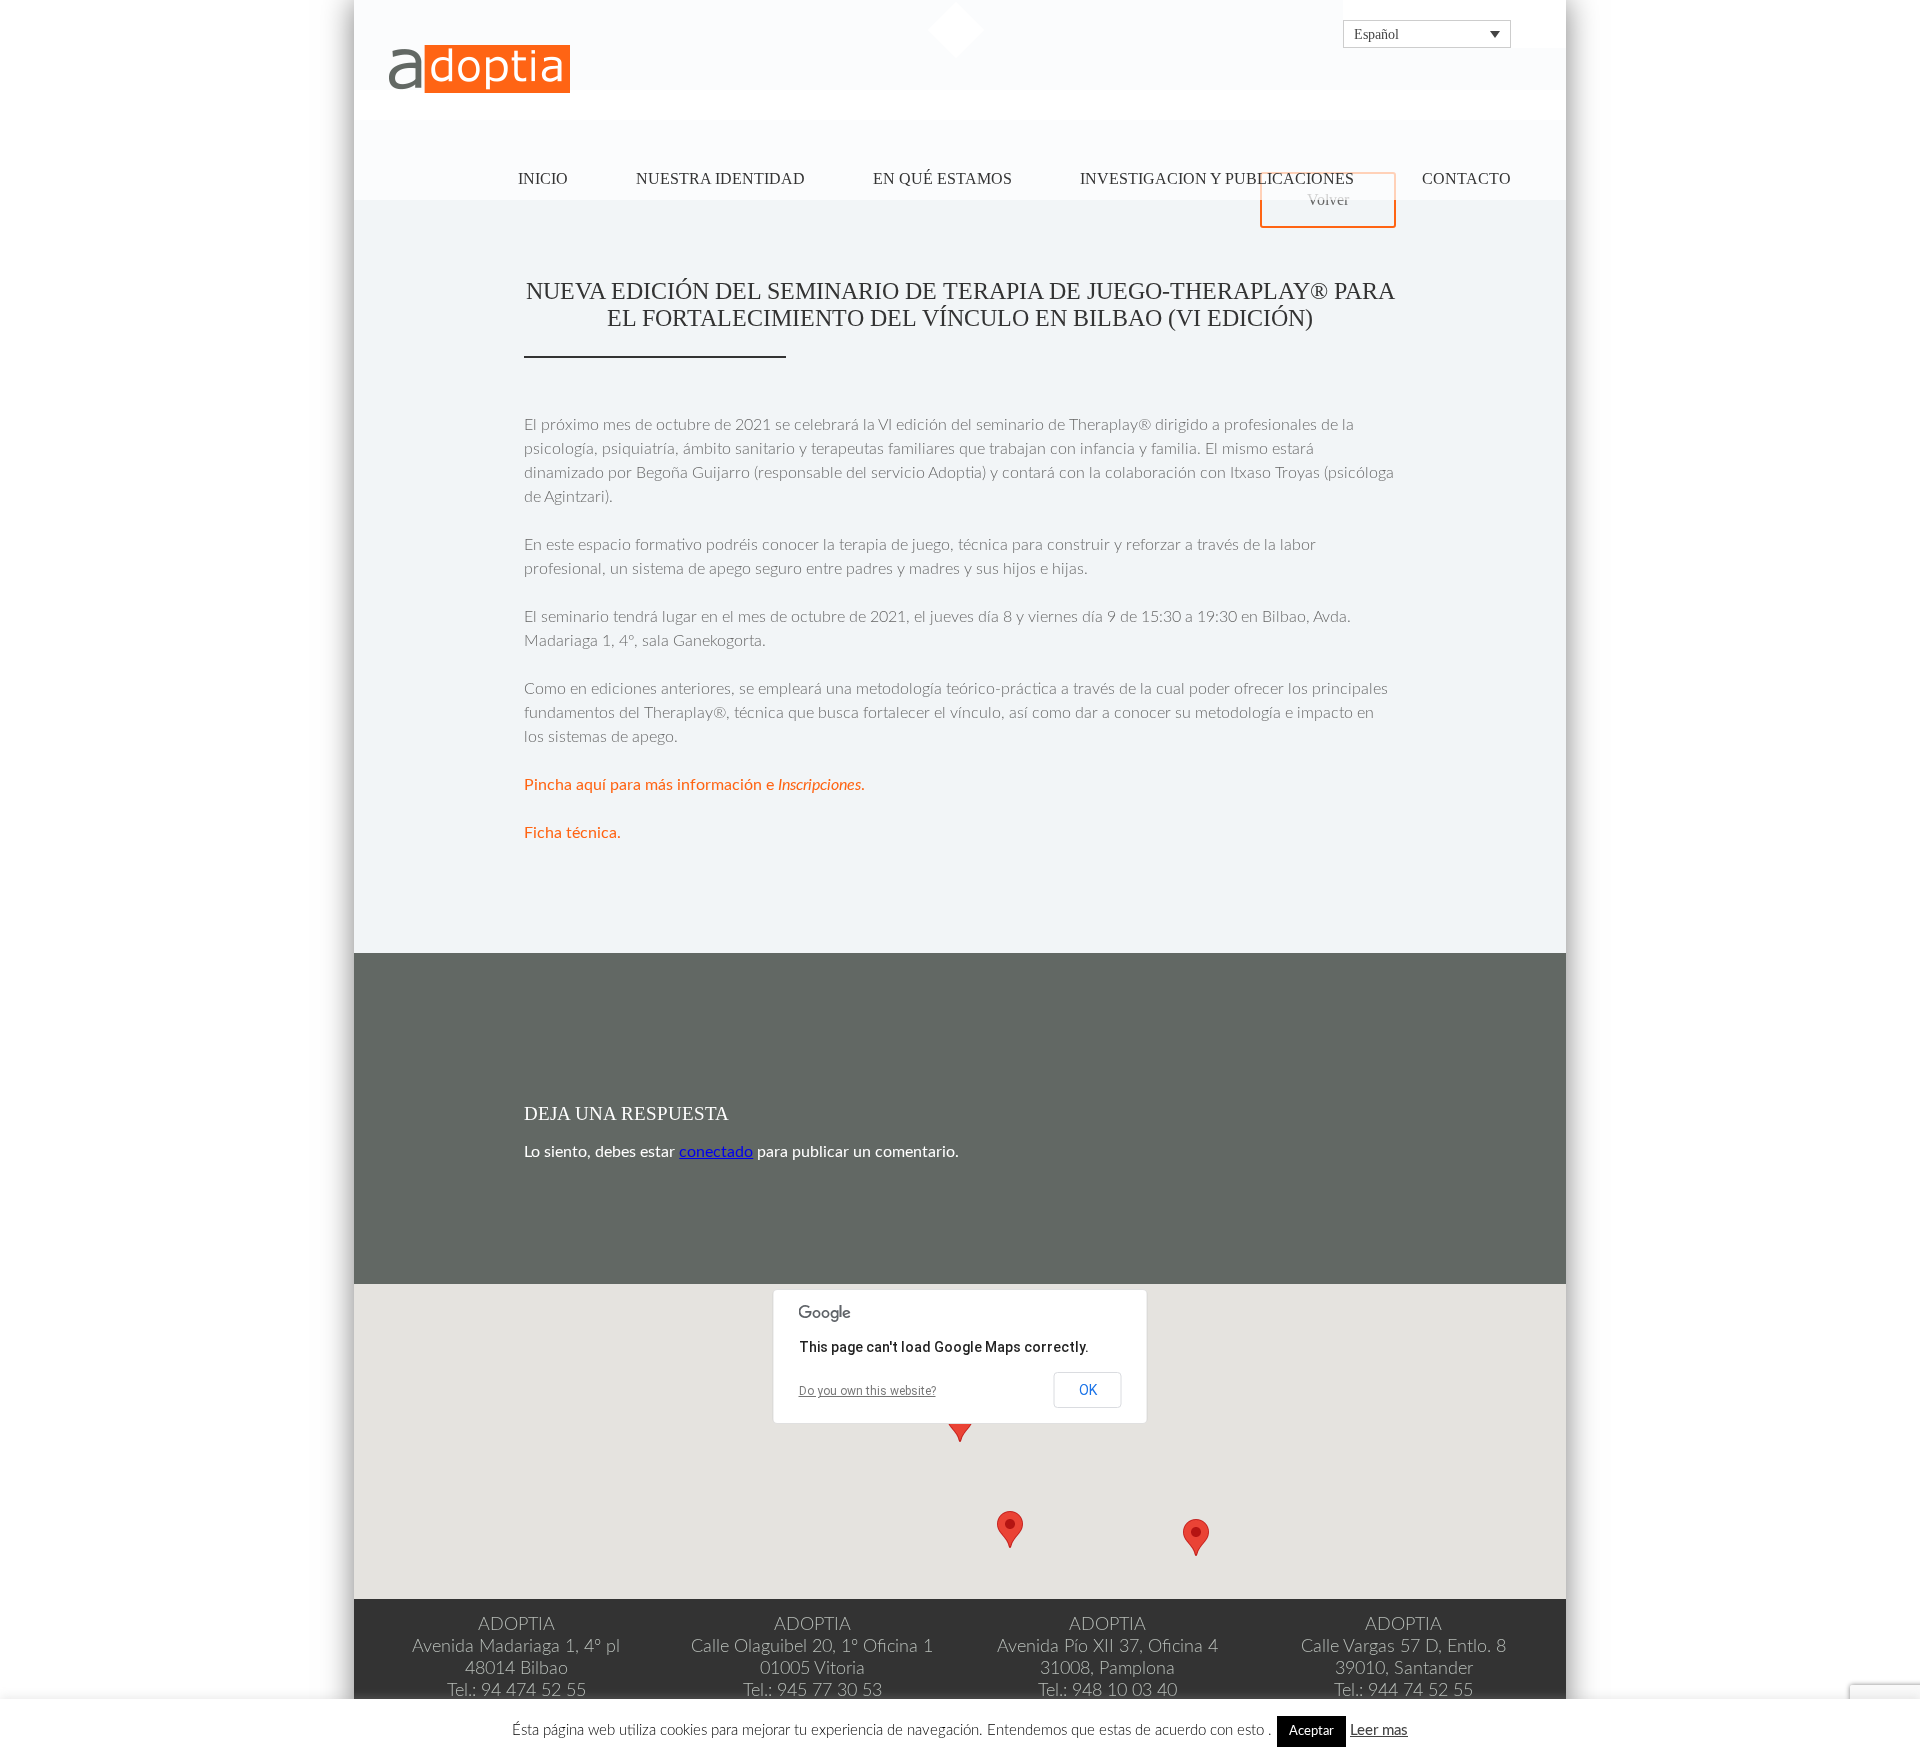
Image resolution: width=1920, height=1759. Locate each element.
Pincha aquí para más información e (651, 785)
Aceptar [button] (1311, 1731)
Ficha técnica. (572, 833)
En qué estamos (942, 178)
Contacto (1466, 178)
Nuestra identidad (720, 178)
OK (1088, 1390)
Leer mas (1379, 1730)
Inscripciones (819, 785)
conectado (716, 1152)
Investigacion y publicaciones (1217, 178)
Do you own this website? (867, 1391)
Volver (1328, 199)
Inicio (543, 178)
